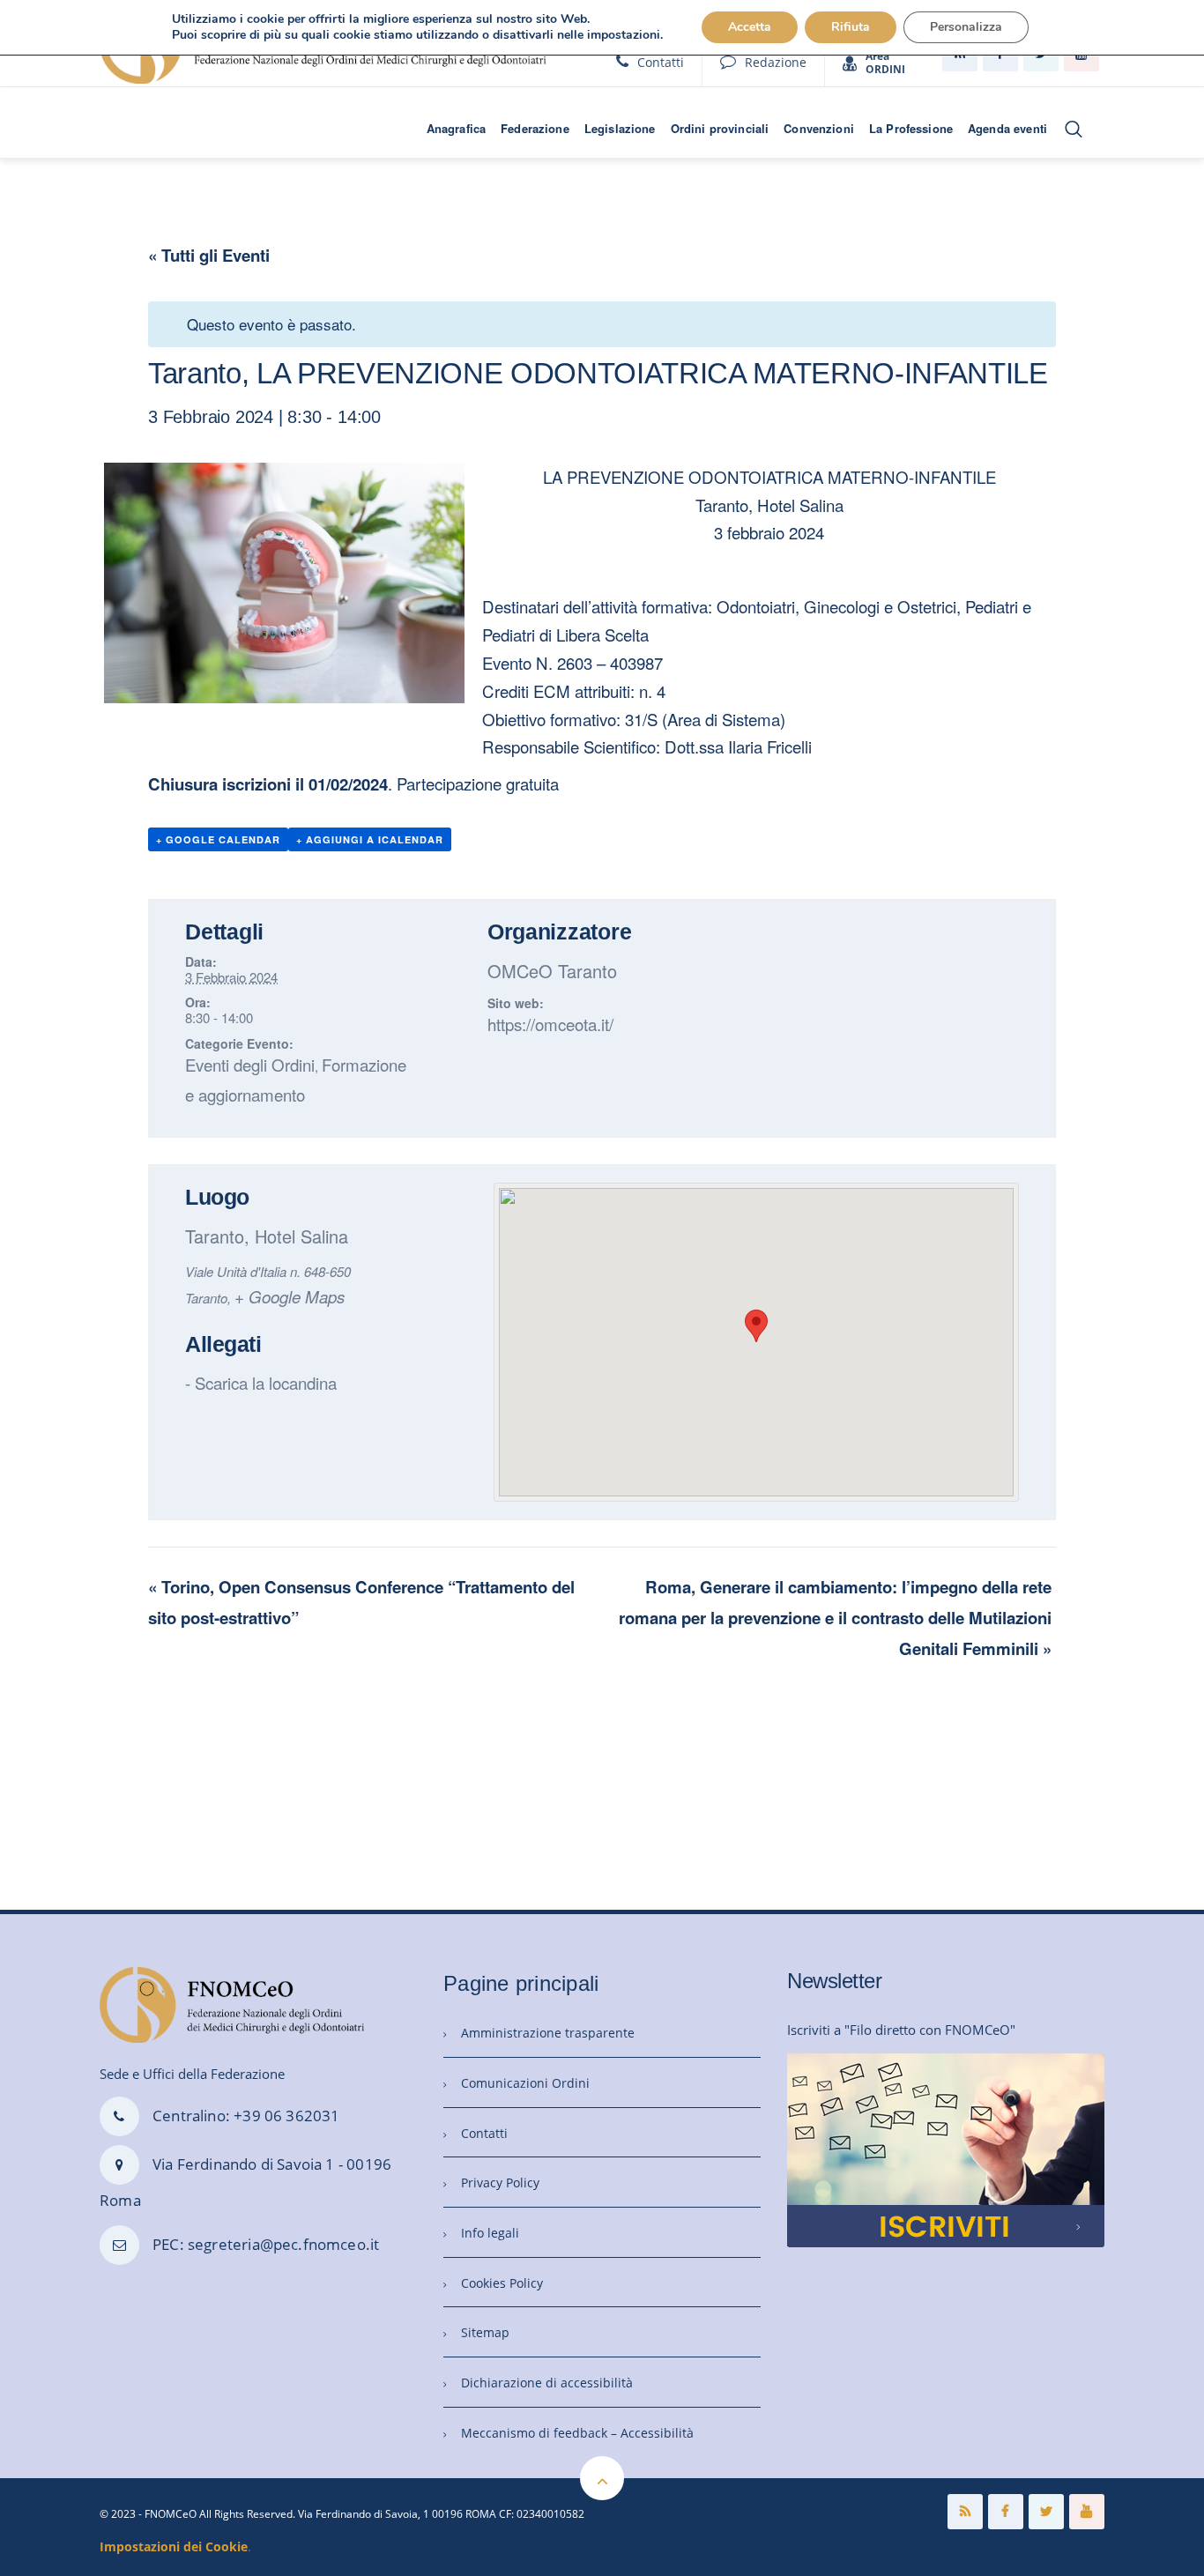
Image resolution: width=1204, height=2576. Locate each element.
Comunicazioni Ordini (525, 2083)
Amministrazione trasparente (548, 2033)
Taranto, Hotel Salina (267, 1236)
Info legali (490, 2233)
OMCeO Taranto (552, 971)
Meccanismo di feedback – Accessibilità (577, 2433)
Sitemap (485, 2332)
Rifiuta (851, 27)
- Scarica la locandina (261, 1382)
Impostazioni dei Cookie (174, 2546)
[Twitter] (1046, 2512)
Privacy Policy (500, 2183)
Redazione (776, 62)
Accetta (750, 27)
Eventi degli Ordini (250, 1064)
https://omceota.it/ (550, 1024)
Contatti (661, 62)
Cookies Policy (502, 2283)
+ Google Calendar (218, 839)
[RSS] (965, 2512)
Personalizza (966, 27)
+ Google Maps (290, 1296)
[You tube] (1087, 2512)
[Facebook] (1006, 2512)
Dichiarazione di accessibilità (547, 2383)
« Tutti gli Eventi (209, 255)
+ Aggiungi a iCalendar (370, 839)
